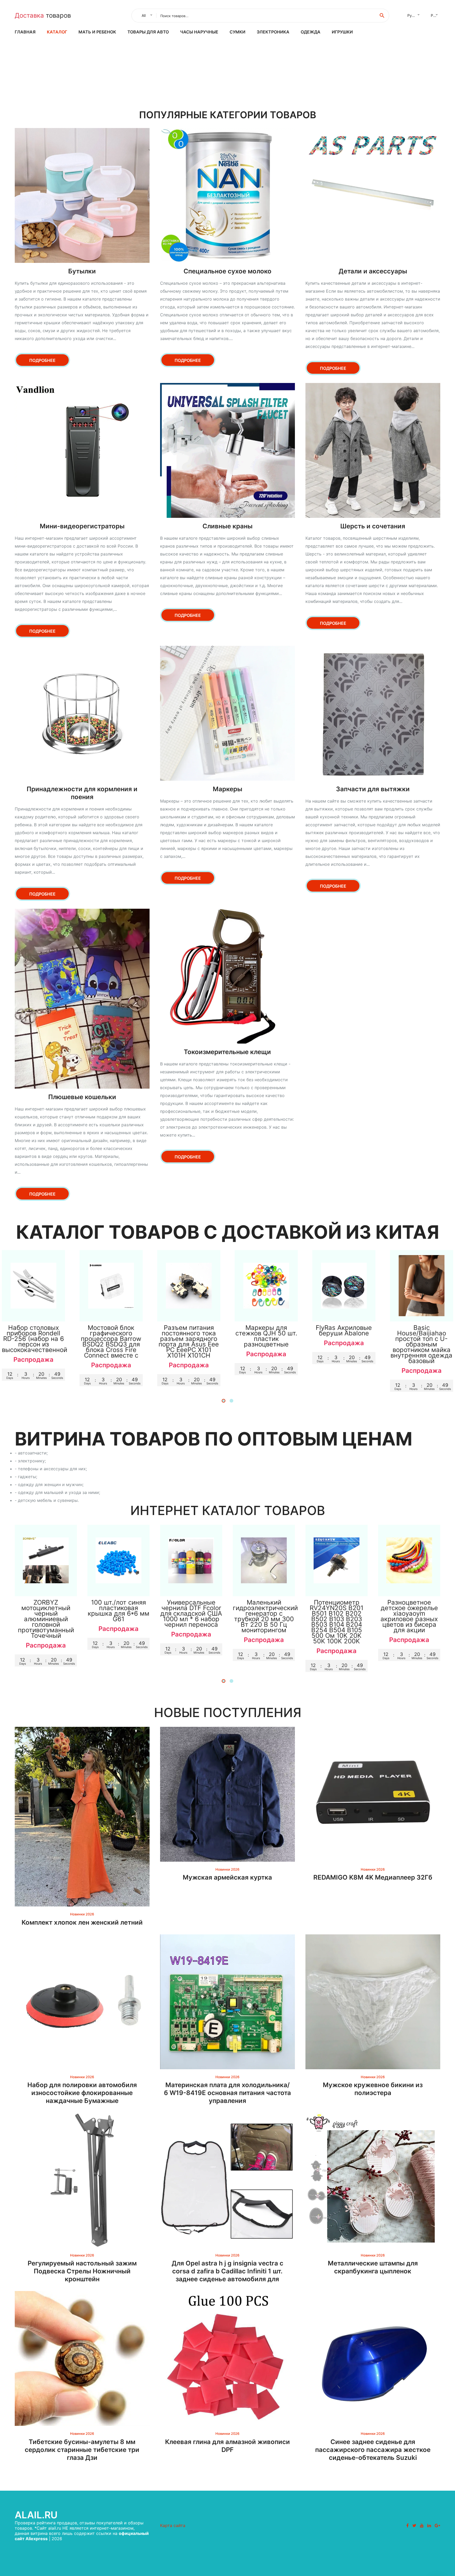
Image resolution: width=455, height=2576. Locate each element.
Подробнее (42, 360)
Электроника (273, 32)
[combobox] (146, 16)
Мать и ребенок (97, 32)
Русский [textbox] (415, 15)
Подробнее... (34, 1312)
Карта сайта (173, 2525)
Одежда (311, 32)
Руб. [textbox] (435, 15)
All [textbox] (144, 15)
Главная (25, 32)
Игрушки (342, 32)
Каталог (57, 32)
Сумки (238, 32)
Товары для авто (148, 32)
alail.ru (36, 2515)
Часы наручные (199, 32)
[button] (224, 1401)
